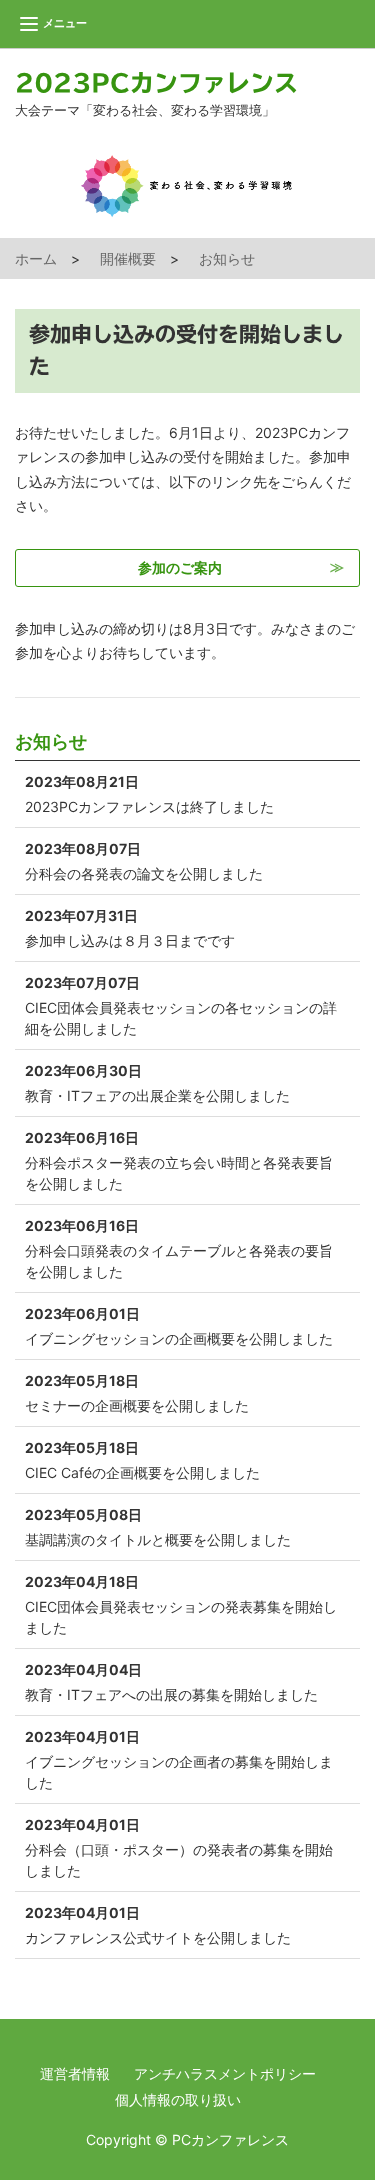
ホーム (36, 258)
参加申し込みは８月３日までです (130, 928)
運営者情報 (75, 2073)
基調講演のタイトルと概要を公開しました (158, 1527)
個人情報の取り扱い (178, 2099)
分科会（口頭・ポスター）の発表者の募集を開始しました (179, 1847)
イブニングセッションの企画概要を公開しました (179, 1326)
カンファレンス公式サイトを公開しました (158, 1925)
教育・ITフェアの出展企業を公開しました (157, 1083)
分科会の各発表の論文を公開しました (144, 861)
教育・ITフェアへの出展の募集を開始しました (171, 1682)
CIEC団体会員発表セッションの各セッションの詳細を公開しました (181, 1005)
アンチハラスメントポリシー (225, 2073)
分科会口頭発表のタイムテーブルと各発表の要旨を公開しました (179, 1248)
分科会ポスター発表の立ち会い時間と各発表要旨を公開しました (179, 1160)
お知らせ (227, 258)
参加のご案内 (180, 567)
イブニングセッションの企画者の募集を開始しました (179, 1759)
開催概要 (128, 258)
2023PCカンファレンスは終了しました (149, 794)
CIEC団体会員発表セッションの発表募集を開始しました (181, 1604)
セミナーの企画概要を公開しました (137, 1393)
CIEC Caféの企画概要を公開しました (142, 1460)
